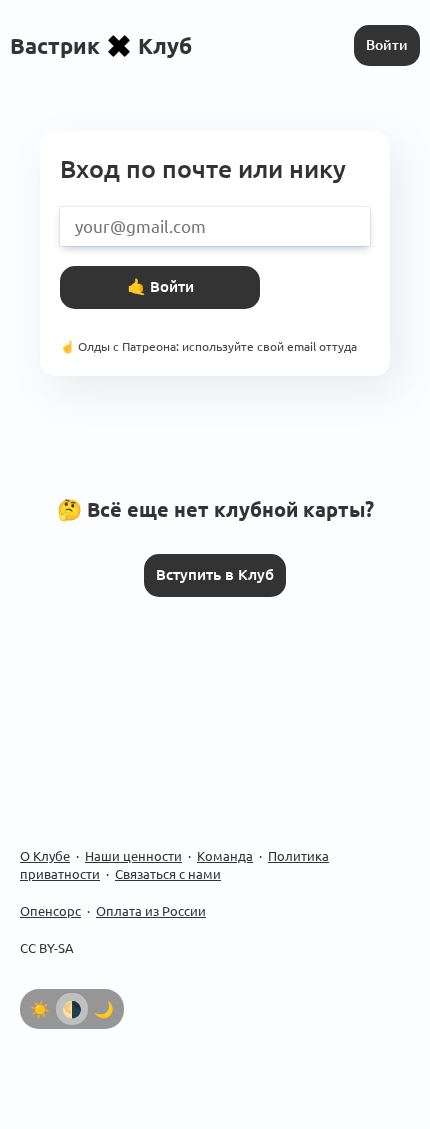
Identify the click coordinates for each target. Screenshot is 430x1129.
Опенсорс (50, 911)
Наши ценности (133, 856)
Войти (387, 45)
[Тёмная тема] (104, 1009)
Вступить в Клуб (215, 574)
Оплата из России (151, 911)
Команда (225, 856)
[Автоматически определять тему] (72, 1009)
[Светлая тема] (40, 1009)
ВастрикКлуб (101, 45)
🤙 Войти (160, 286)
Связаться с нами (168, 874)
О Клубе (45, 856)
